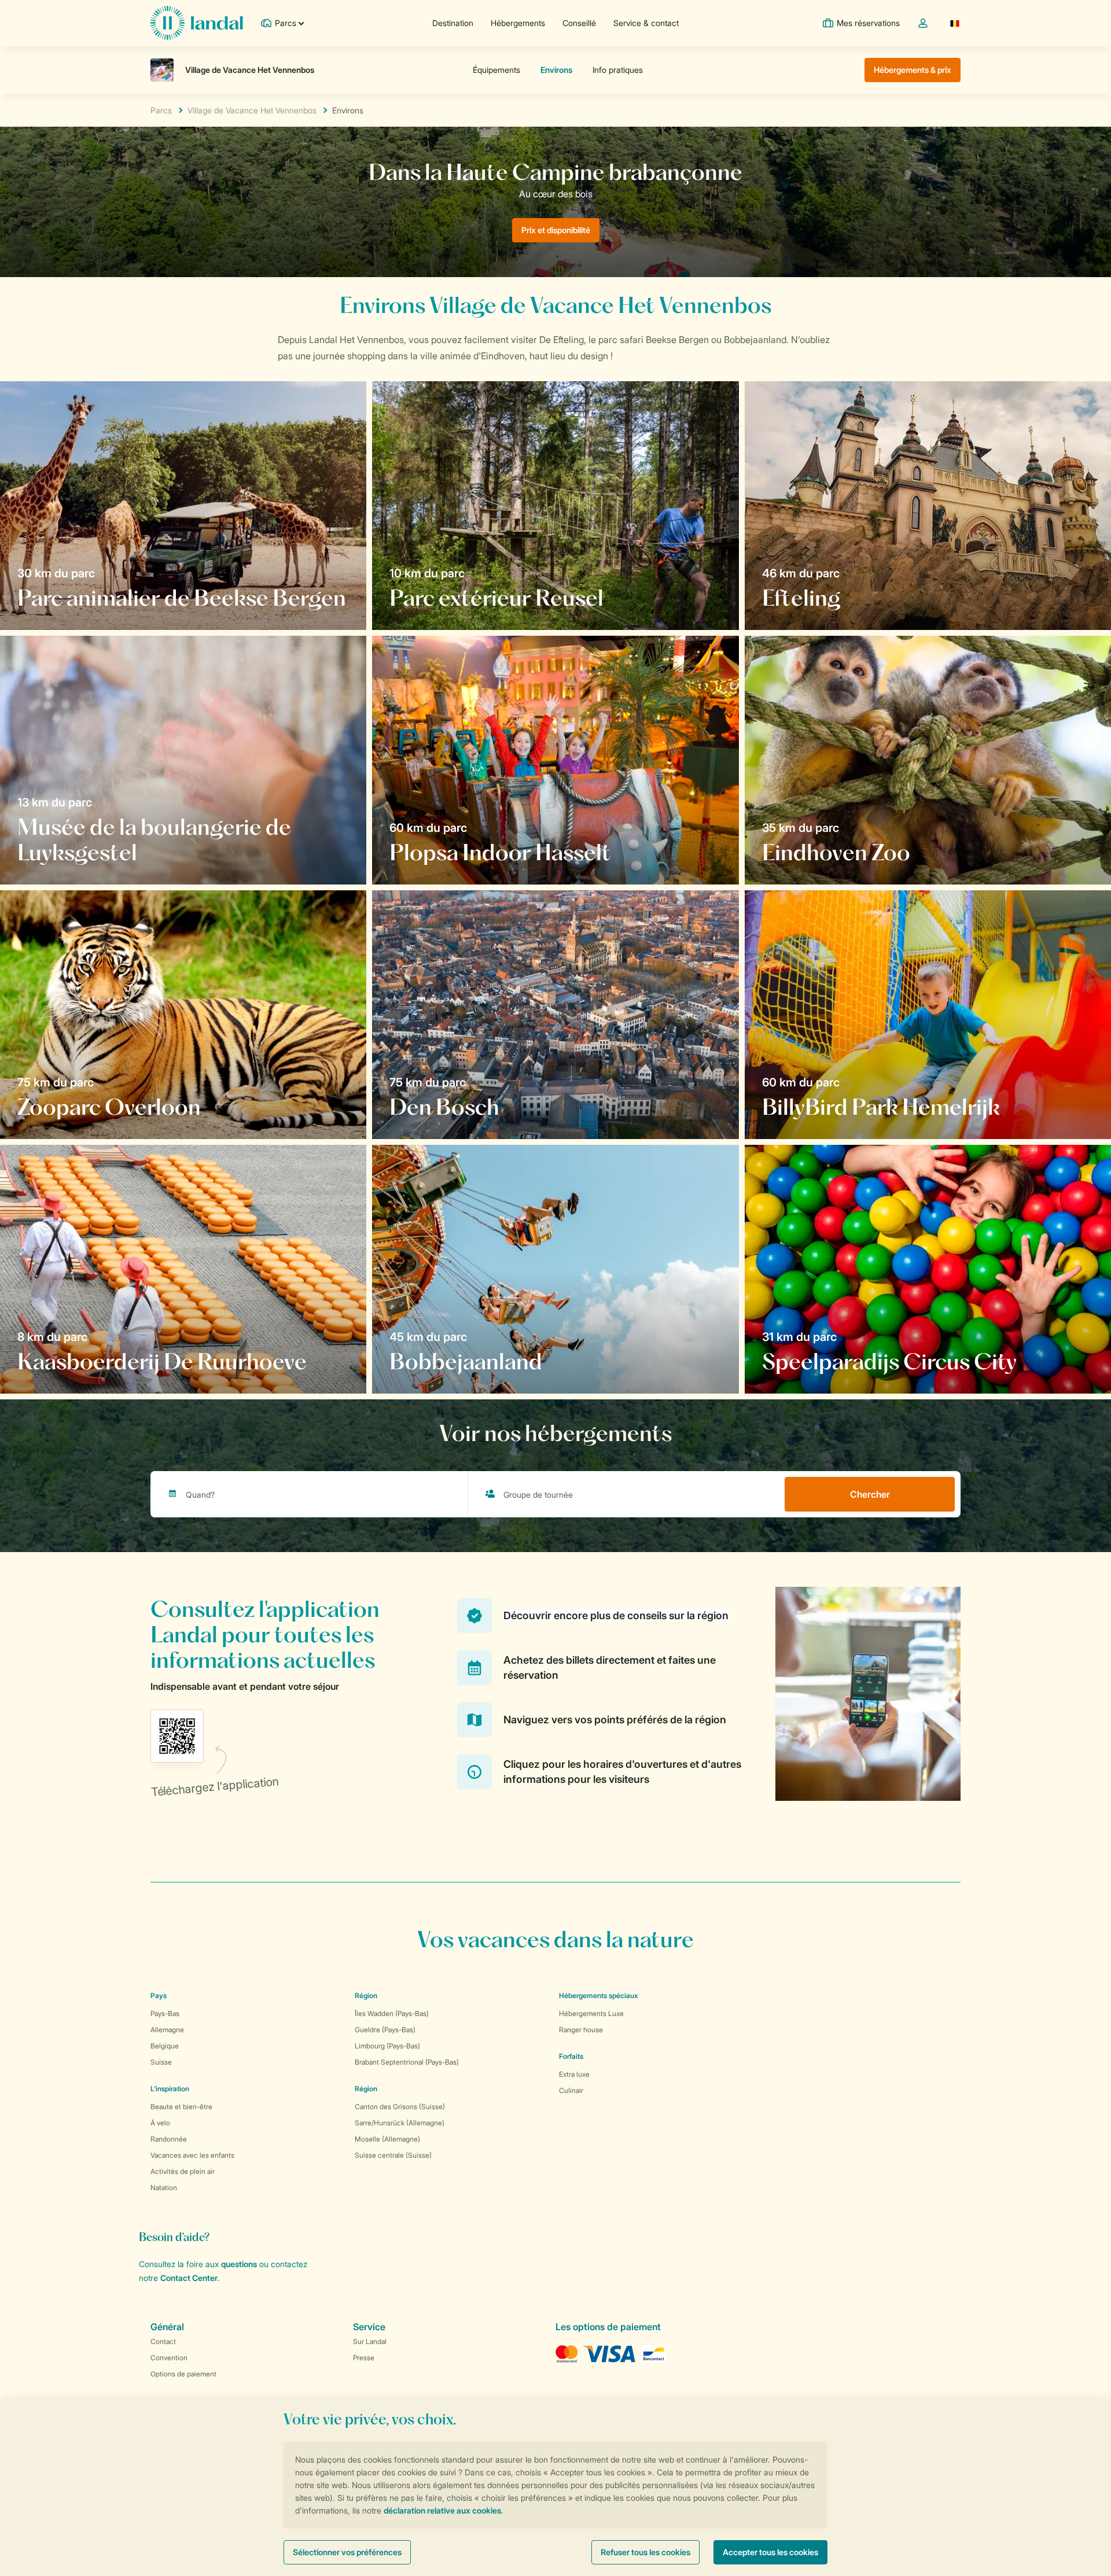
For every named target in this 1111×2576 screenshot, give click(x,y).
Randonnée (169, 2139)
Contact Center (189, 2278)
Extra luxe (574, 2074)
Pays (159, 1995)
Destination (453, 23)
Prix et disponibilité (556, 230)
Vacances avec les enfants (192, 2155)
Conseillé (579, 23)
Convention (169, 2358)
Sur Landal (370, 2341)
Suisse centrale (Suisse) (393, 2155)
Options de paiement (183, 2374)
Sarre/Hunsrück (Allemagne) (400, 2123)
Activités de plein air (183, 2171)
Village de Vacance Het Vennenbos (252, 110)
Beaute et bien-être (181, 2107)
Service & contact (646, 23)
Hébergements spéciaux (599, 1995)
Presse (364, 2358)
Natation (164, 2188)
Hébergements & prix (913, 70)
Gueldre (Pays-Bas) (385, 2030)
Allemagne (167, 2030)
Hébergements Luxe (591, 2013)
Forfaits (571, 2056)
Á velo (160, 2123)
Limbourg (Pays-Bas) (387, 2046)
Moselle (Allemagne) (387, 2139)
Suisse (161, 2062)
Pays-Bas (165, 2013)
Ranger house (581, 2030)
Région (366, 1995)
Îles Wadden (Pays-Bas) (392, 2013)
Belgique (165, 2046)
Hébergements (518, 23)
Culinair (571, 2090)
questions (239, 2264)
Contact (163, 2341)
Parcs (161, 110)
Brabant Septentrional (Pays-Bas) (407, 2062)
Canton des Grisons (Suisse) (400, 2107)
